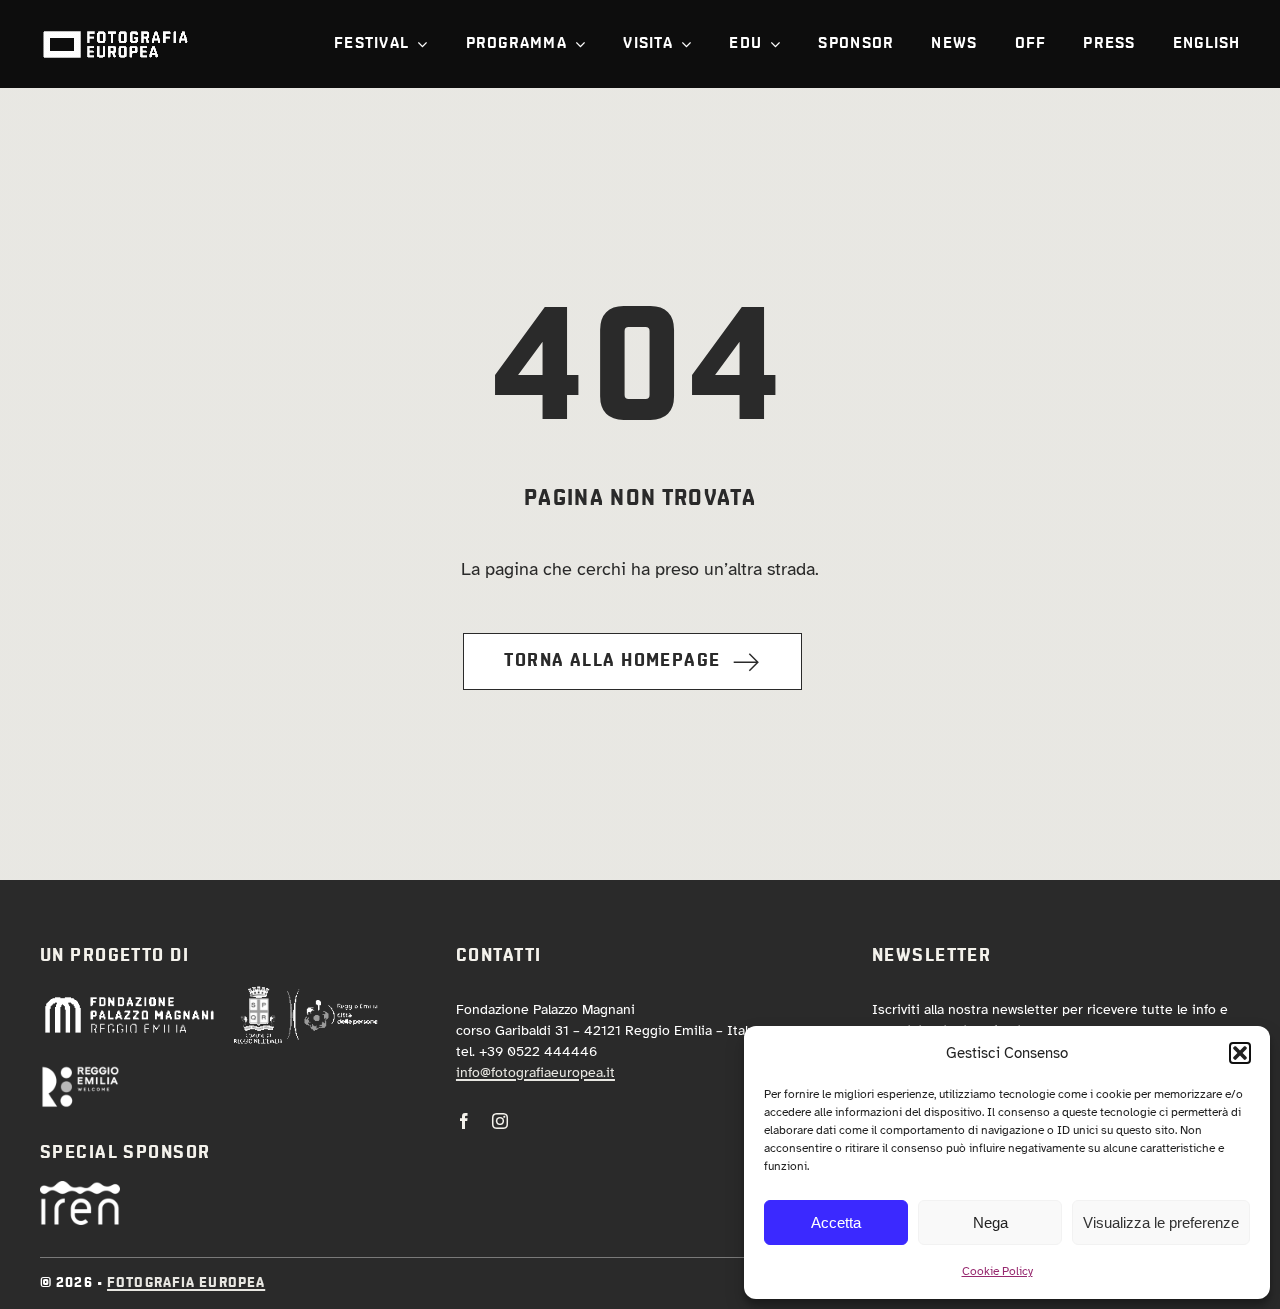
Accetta (836, 1222)
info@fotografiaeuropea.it (535, 1072)
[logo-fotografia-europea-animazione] (115, 29)
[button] (1240, 1053)
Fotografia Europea (186, 1283)
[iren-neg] (80, 1190)
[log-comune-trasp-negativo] (306, 994)
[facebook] (464, 1121)
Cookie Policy (997, 1271)
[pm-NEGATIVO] (128, 1001)
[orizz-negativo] (80, 1074)
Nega (990, 1222)
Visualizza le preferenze (1161, 1222)
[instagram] (500, 1121)
